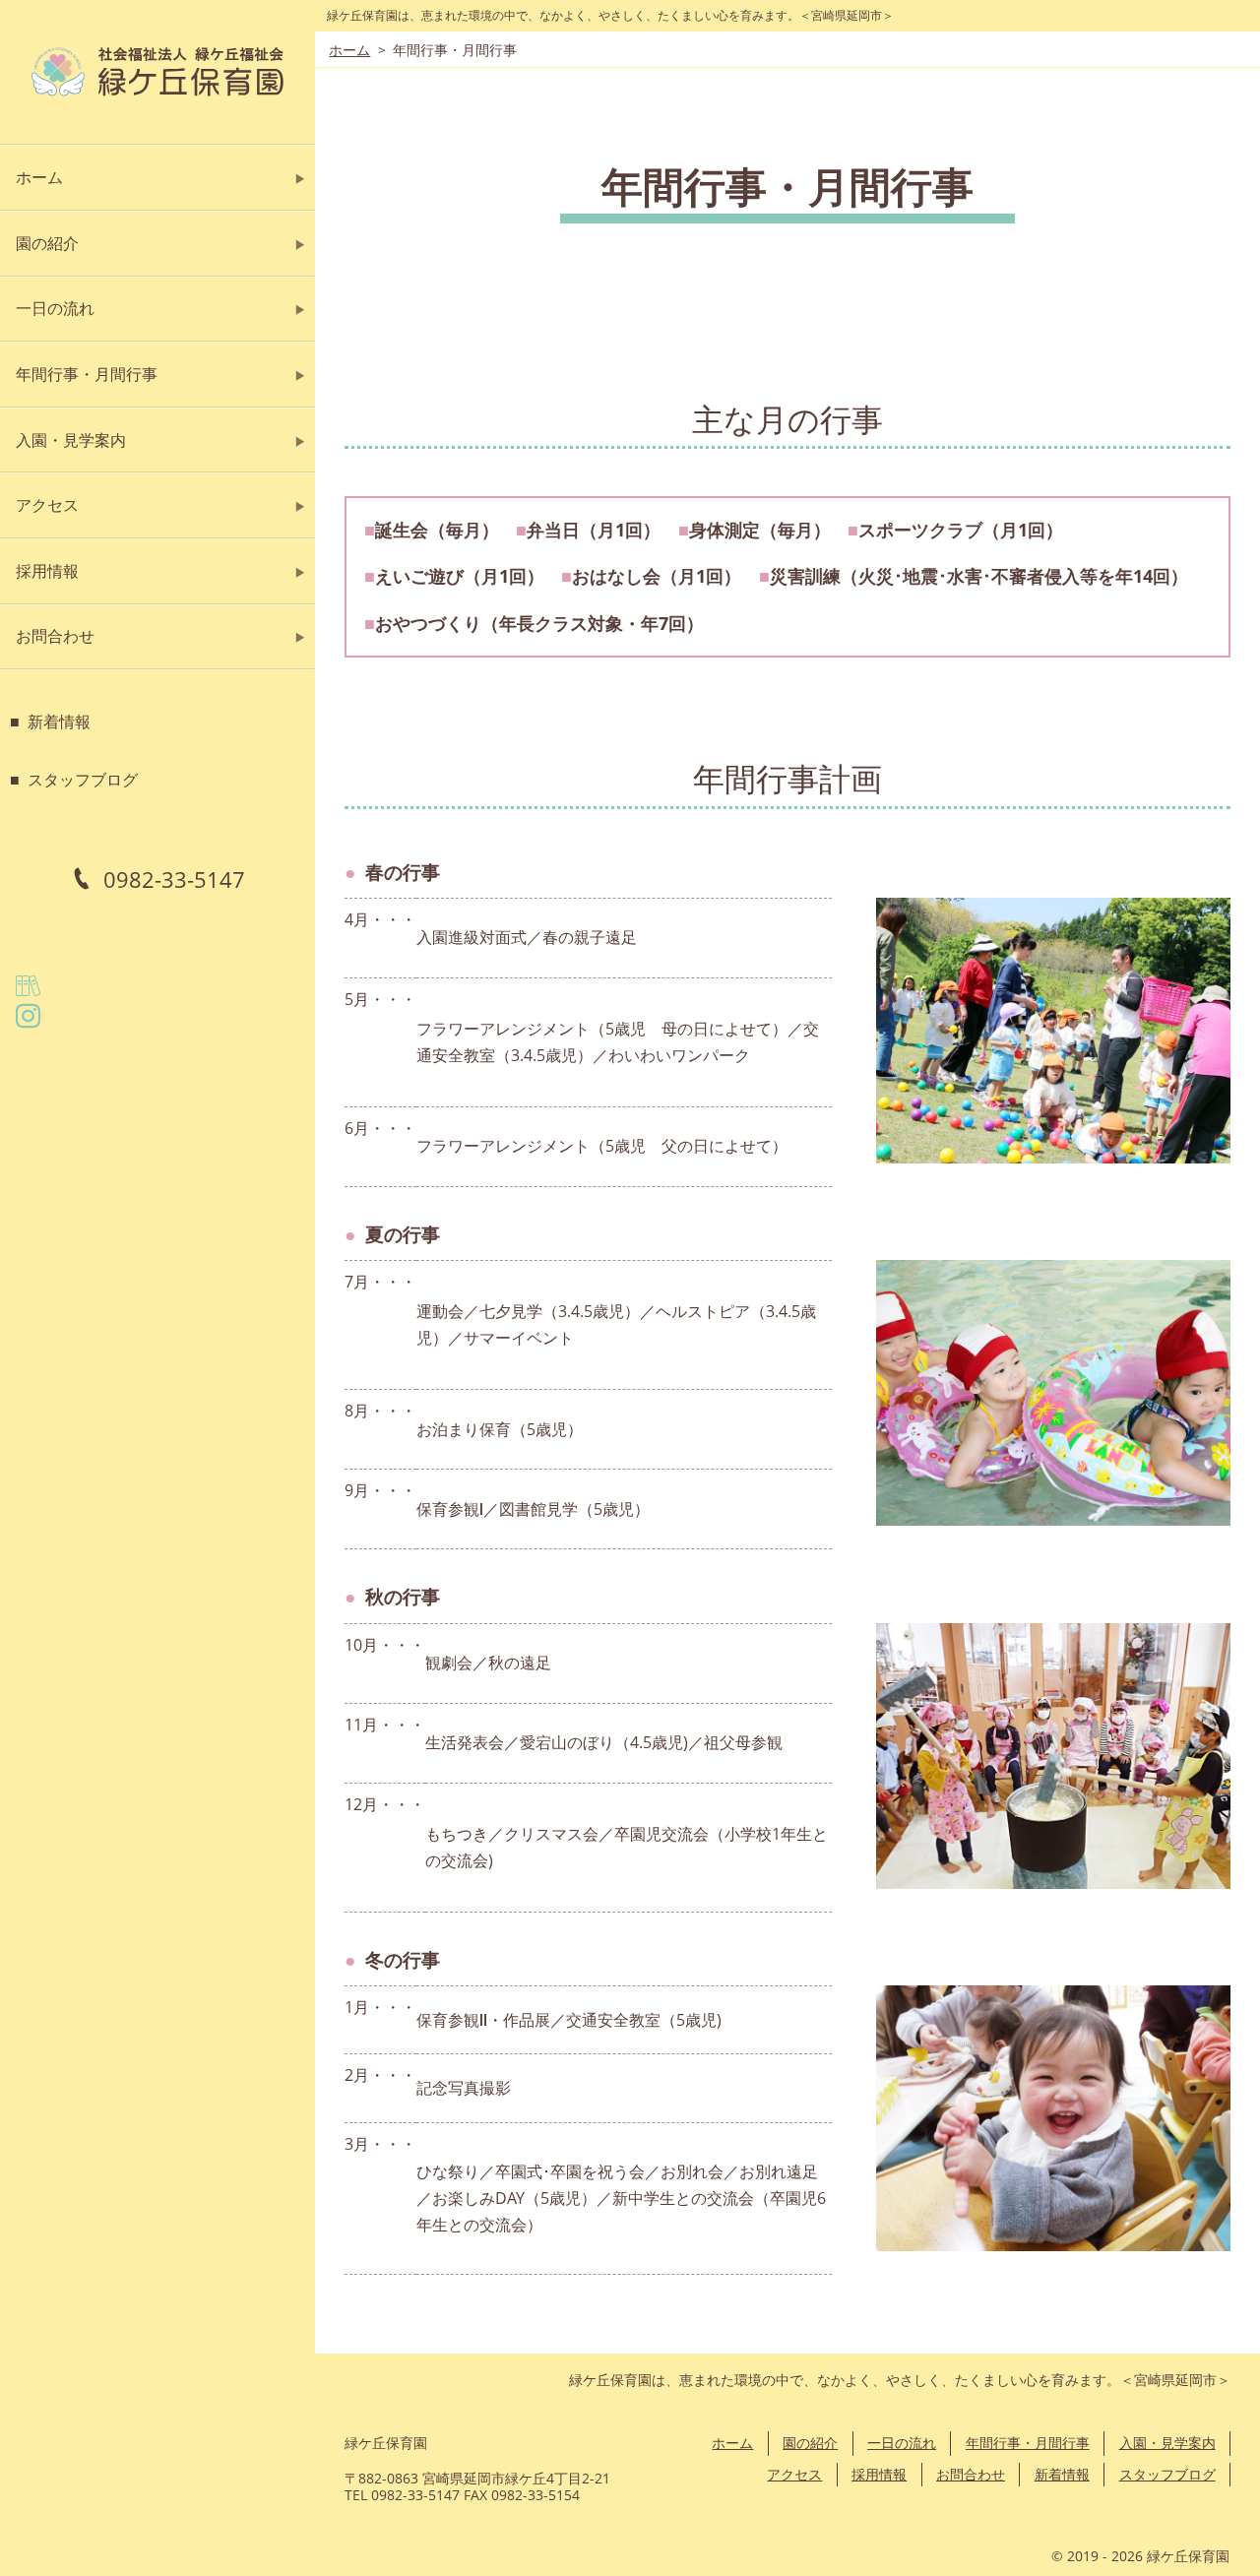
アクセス (47, 505)
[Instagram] (34, 1021)
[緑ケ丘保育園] (157, 72)
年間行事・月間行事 (87, 374)
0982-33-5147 (174, 879)
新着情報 (59, 722)
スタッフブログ (83, 780)
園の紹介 (47, 243)
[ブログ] (34, 990)
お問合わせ (55, 636)
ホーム (39, 177)
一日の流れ (55, 308)
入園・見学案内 (71, 440)
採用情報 (47, 571)
